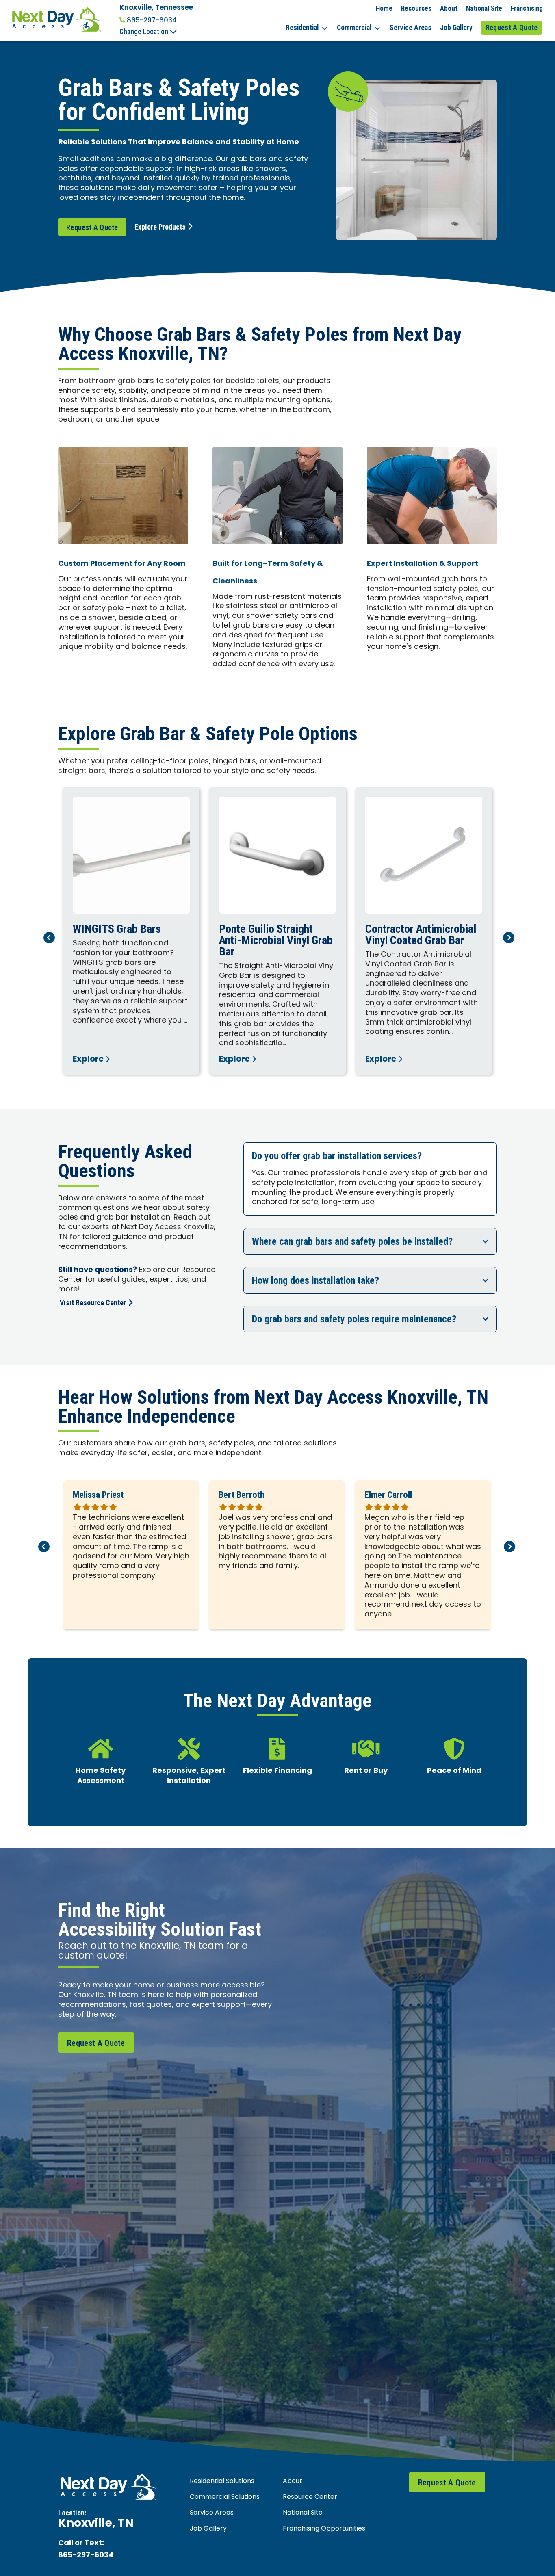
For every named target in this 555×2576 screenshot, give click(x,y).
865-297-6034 (152, 20)
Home (384, 8)
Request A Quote (512, 28)
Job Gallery (456, 28)
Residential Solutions (222, 2481)
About (449, 8)
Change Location (145, 32)
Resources (416, 8)
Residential (302, 28)
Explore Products (160, 227)
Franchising (527, 8)
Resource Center (310, 2497)
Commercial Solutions (225, 2497)
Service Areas (411, 28)
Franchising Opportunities (324, 2529)
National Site (484, 8)
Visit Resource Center (93, 1303)
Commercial (354, 28)
